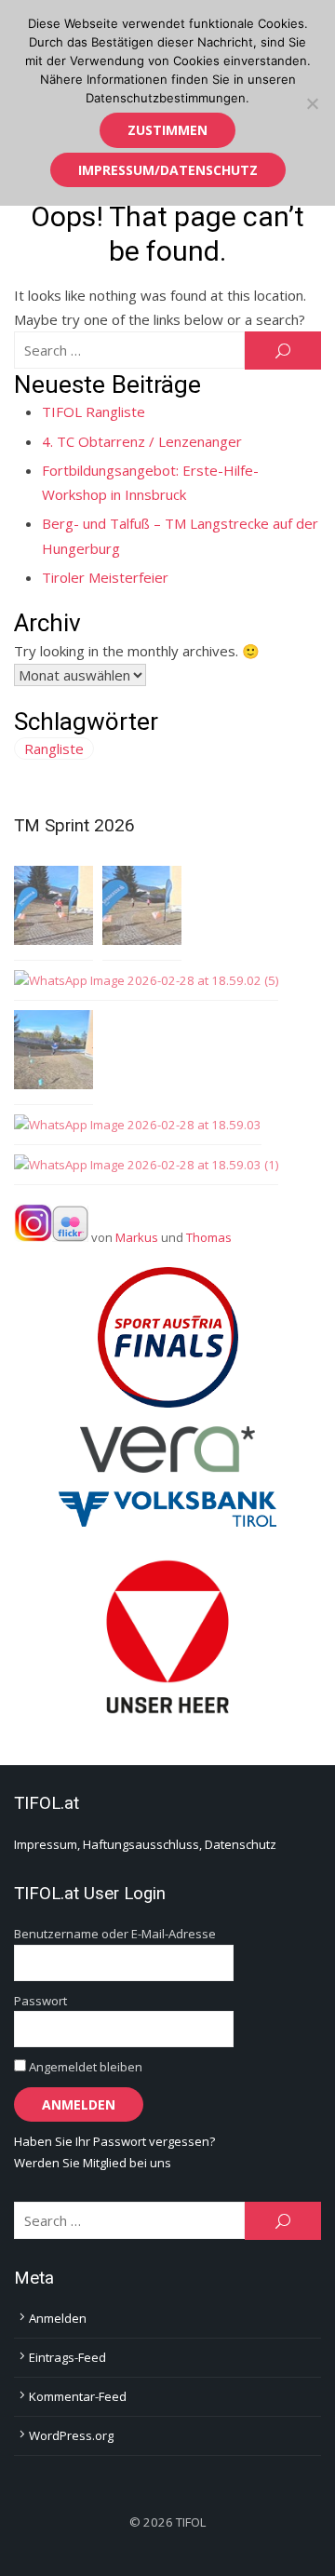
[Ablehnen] (312, 103)
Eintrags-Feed (67, 2357)
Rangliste (54, 749)
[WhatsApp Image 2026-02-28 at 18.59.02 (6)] (54, 909)
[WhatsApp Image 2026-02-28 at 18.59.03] (138, 1125)
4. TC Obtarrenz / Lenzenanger (142, 441)
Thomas (209, 1237)
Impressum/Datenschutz (168, 170)
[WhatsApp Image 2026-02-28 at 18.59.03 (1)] (146, 1165)
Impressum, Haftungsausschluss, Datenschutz (145, 1844)
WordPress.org (71, 2435)
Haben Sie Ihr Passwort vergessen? (114, 2141)
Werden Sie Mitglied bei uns (93, 2163)
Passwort (40, 2001)
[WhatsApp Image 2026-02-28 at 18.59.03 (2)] (142, 909)
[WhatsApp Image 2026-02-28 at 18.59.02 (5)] (146, 981)
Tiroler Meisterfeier (105, 577)
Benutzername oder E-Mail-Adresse (115, 1934)
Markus (137, 1237)
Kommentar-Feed (78, 2396)
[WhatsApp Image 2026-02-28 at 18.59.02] (54, 1053)
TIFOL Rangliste (94, 411)
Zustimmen (167, 130)
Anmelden (58, 2318)
